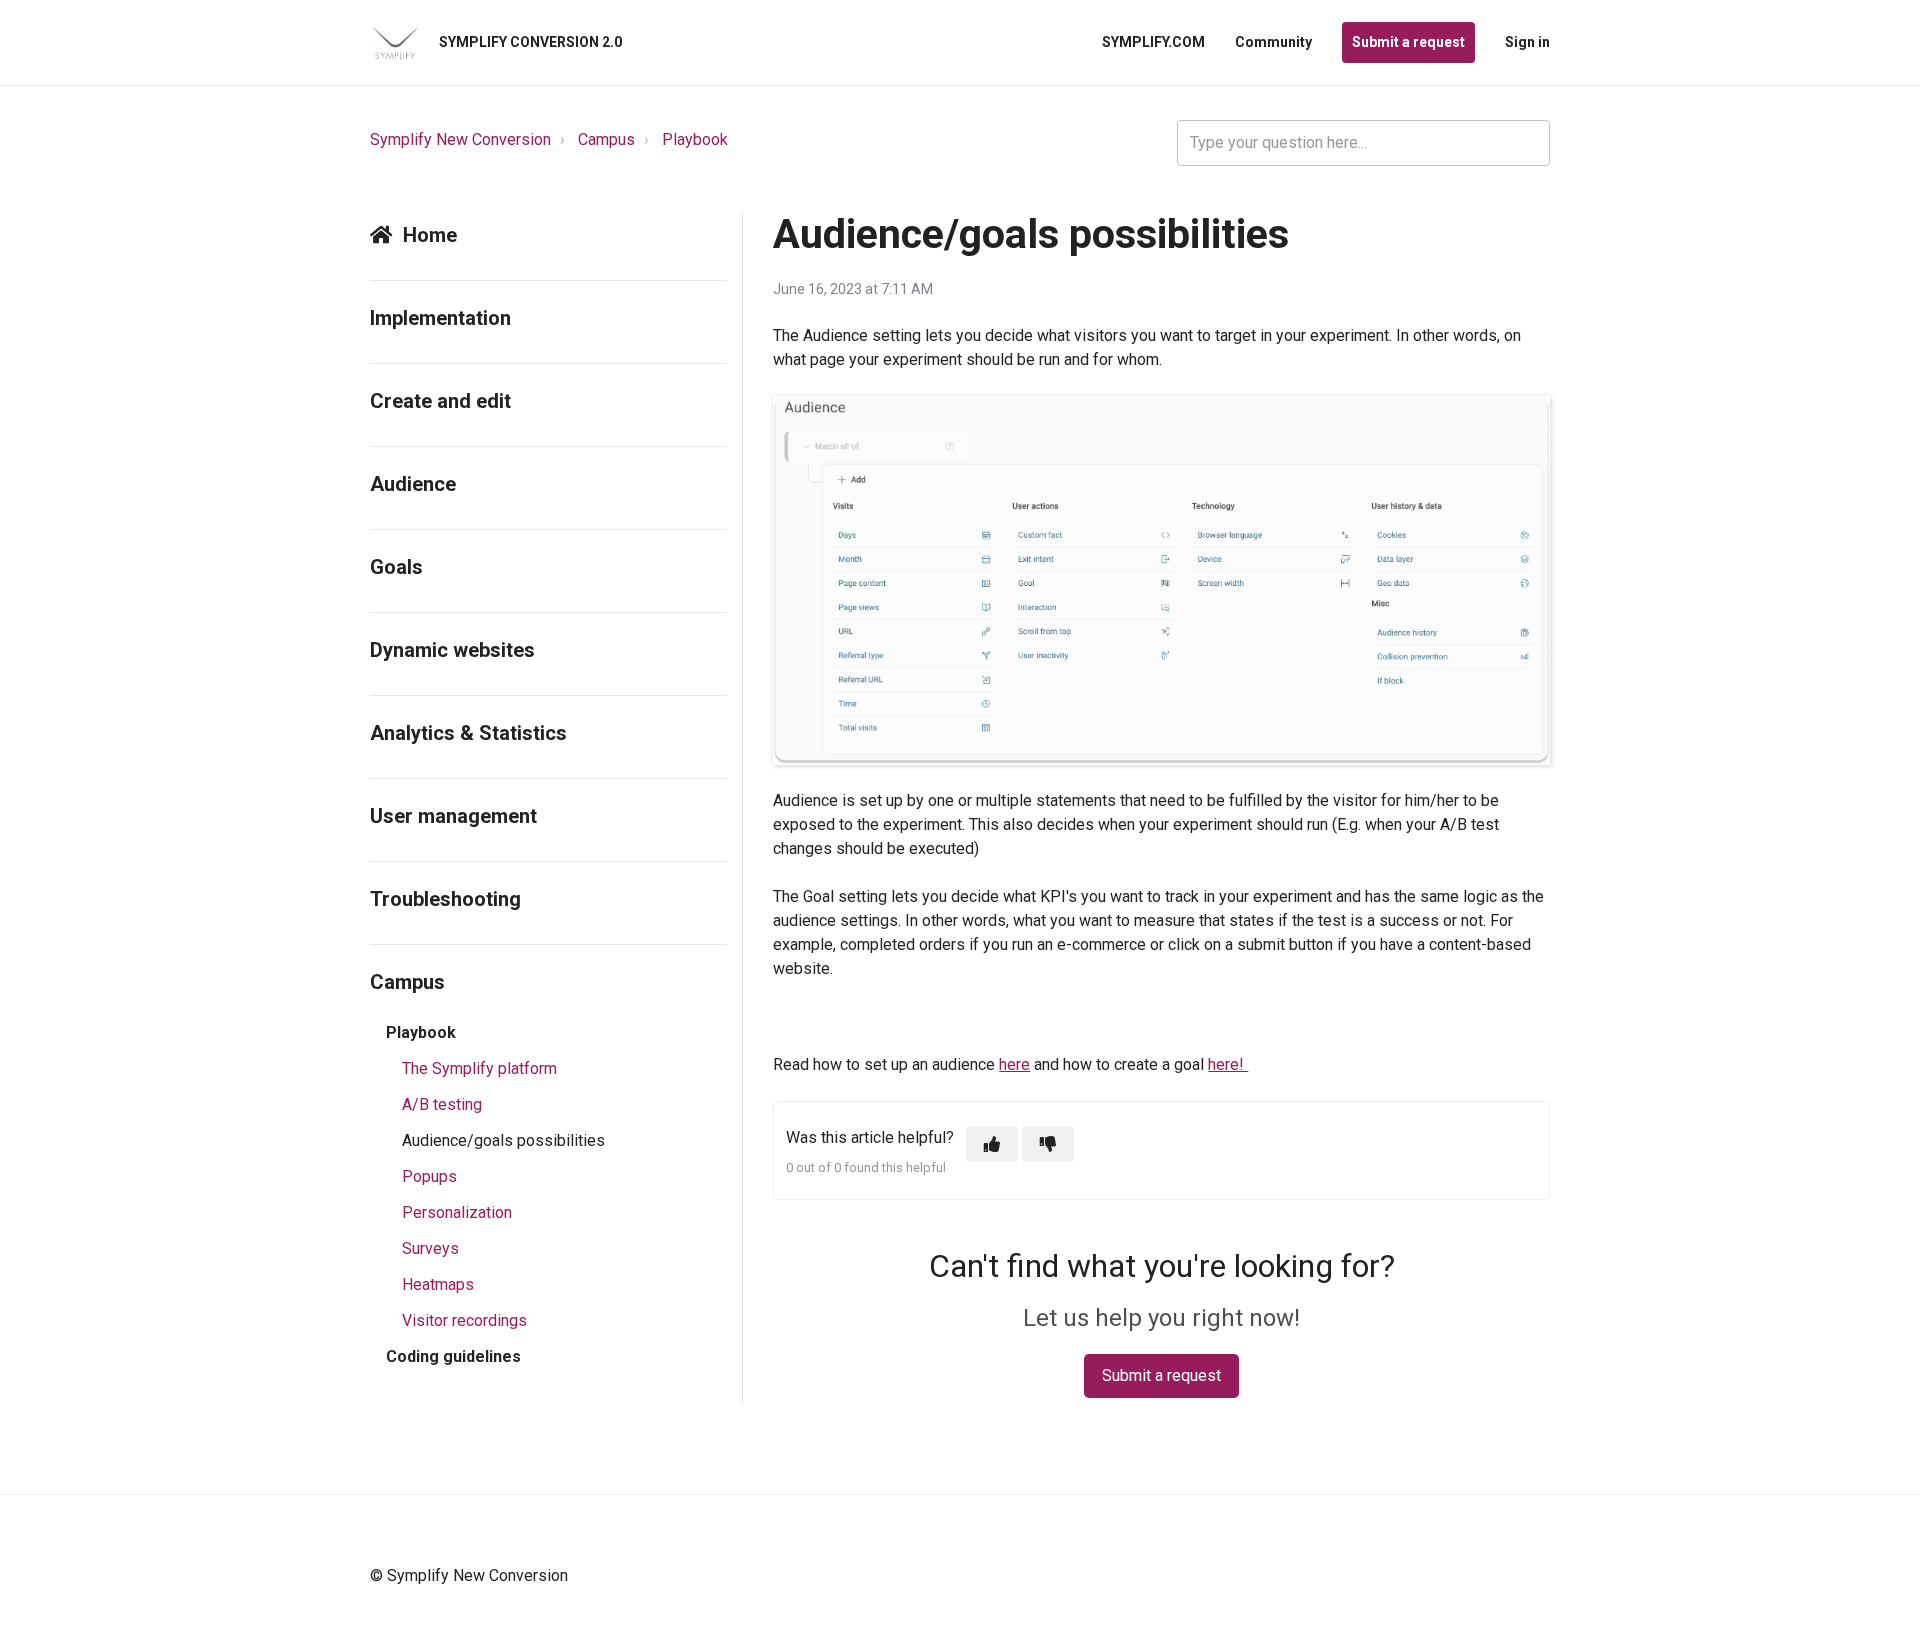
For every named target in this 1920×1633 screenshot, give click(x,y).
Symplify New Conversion (460, 139)
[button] (992, 1144)
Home (430, 235)
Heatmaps (438, 1284)
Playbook (695, 139)
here (1014, 1064)
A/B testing (442, 1104)
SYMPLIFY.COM (1153, 42)
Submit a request (1408, 42)
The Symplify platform (479, 1068)
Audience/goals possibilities (503, 1140)
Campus (606, 139)
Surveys (430, 1248)
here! (1228, 1064)
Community (1273, 42)
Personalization (457, 1212)
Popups (429, 1176)
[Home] (395, 43)
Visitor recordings (464, 1320)
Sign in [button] (1527, 42)
